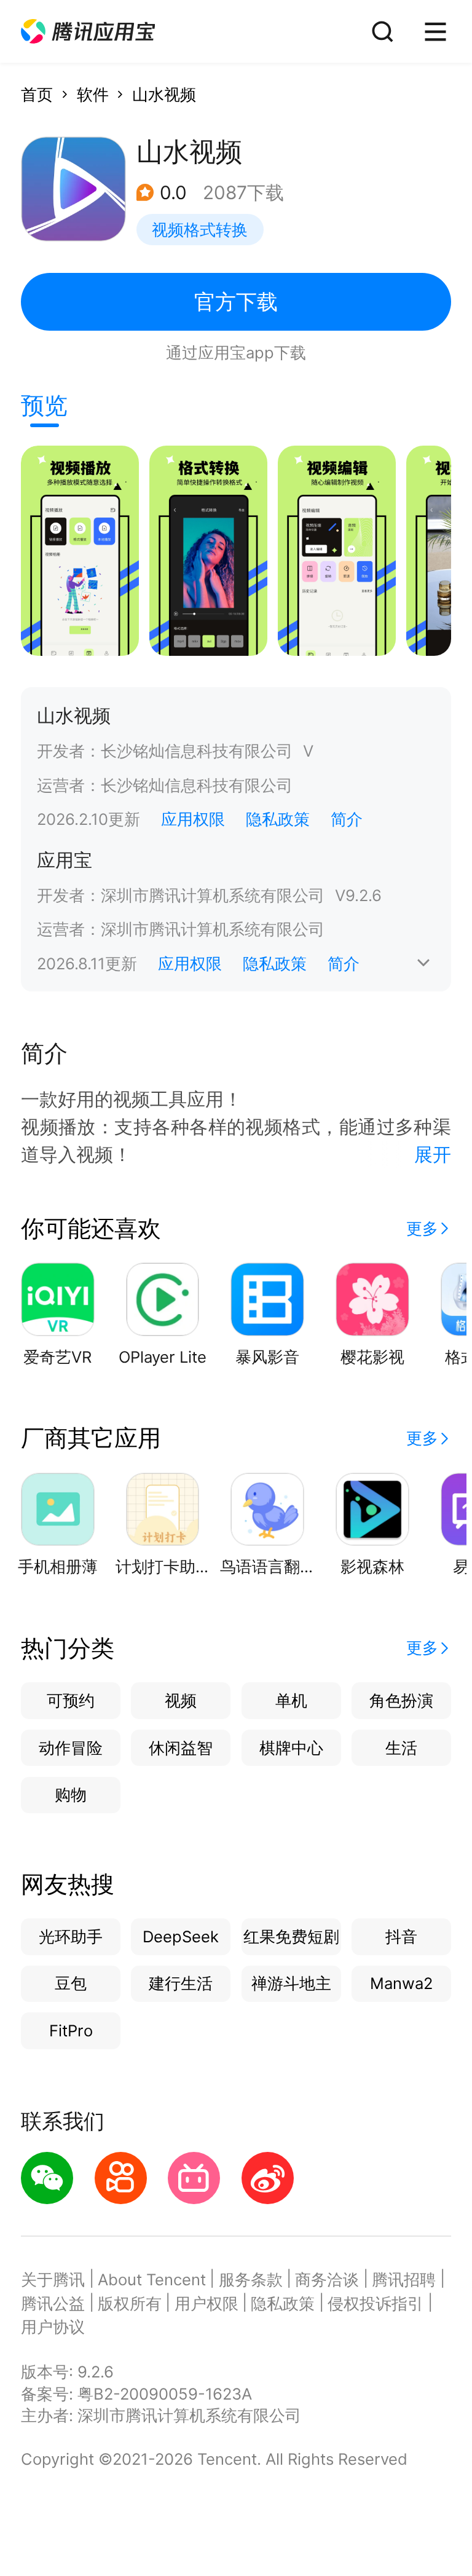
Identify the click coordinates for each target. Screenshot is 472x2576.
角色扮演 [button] (401, 1700)
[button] (88, 32)
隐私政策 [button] (278, 819)
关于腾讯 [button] (53, 2279)
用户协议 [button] (53, 2327)
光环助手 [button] (71, 1936)
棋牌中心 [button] (291, 1748)
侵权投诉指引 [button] (376, 2303)
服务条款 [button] (251, 2279)
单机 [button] (291, 1700)
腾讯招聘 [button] (404, 2279)
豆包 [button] (71, 1983)
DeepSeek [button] (181, 1936)
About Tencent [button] (152, 2279)
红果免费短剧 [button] (291, 1936)
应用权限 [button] (193, 819)
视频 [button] (181, 1700)
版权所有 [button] (130, 2303)
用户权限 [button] (206, 2303)
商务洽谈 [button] (327, 2279)
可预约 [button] (71, 1700)
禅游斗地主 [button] (291, 1983)
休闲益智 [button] (181, 1748)
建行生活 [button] (181, 1983)
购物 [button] (71, 1794)
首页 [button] (37, 94)
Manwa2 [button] (401, 1983)
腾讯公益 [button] (53, 2303)
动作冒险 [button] (71, 1748)
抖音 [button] (401, 1936)
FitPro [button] (71, 2030)
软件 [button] (93, 94)
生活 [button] (401, 1748)
